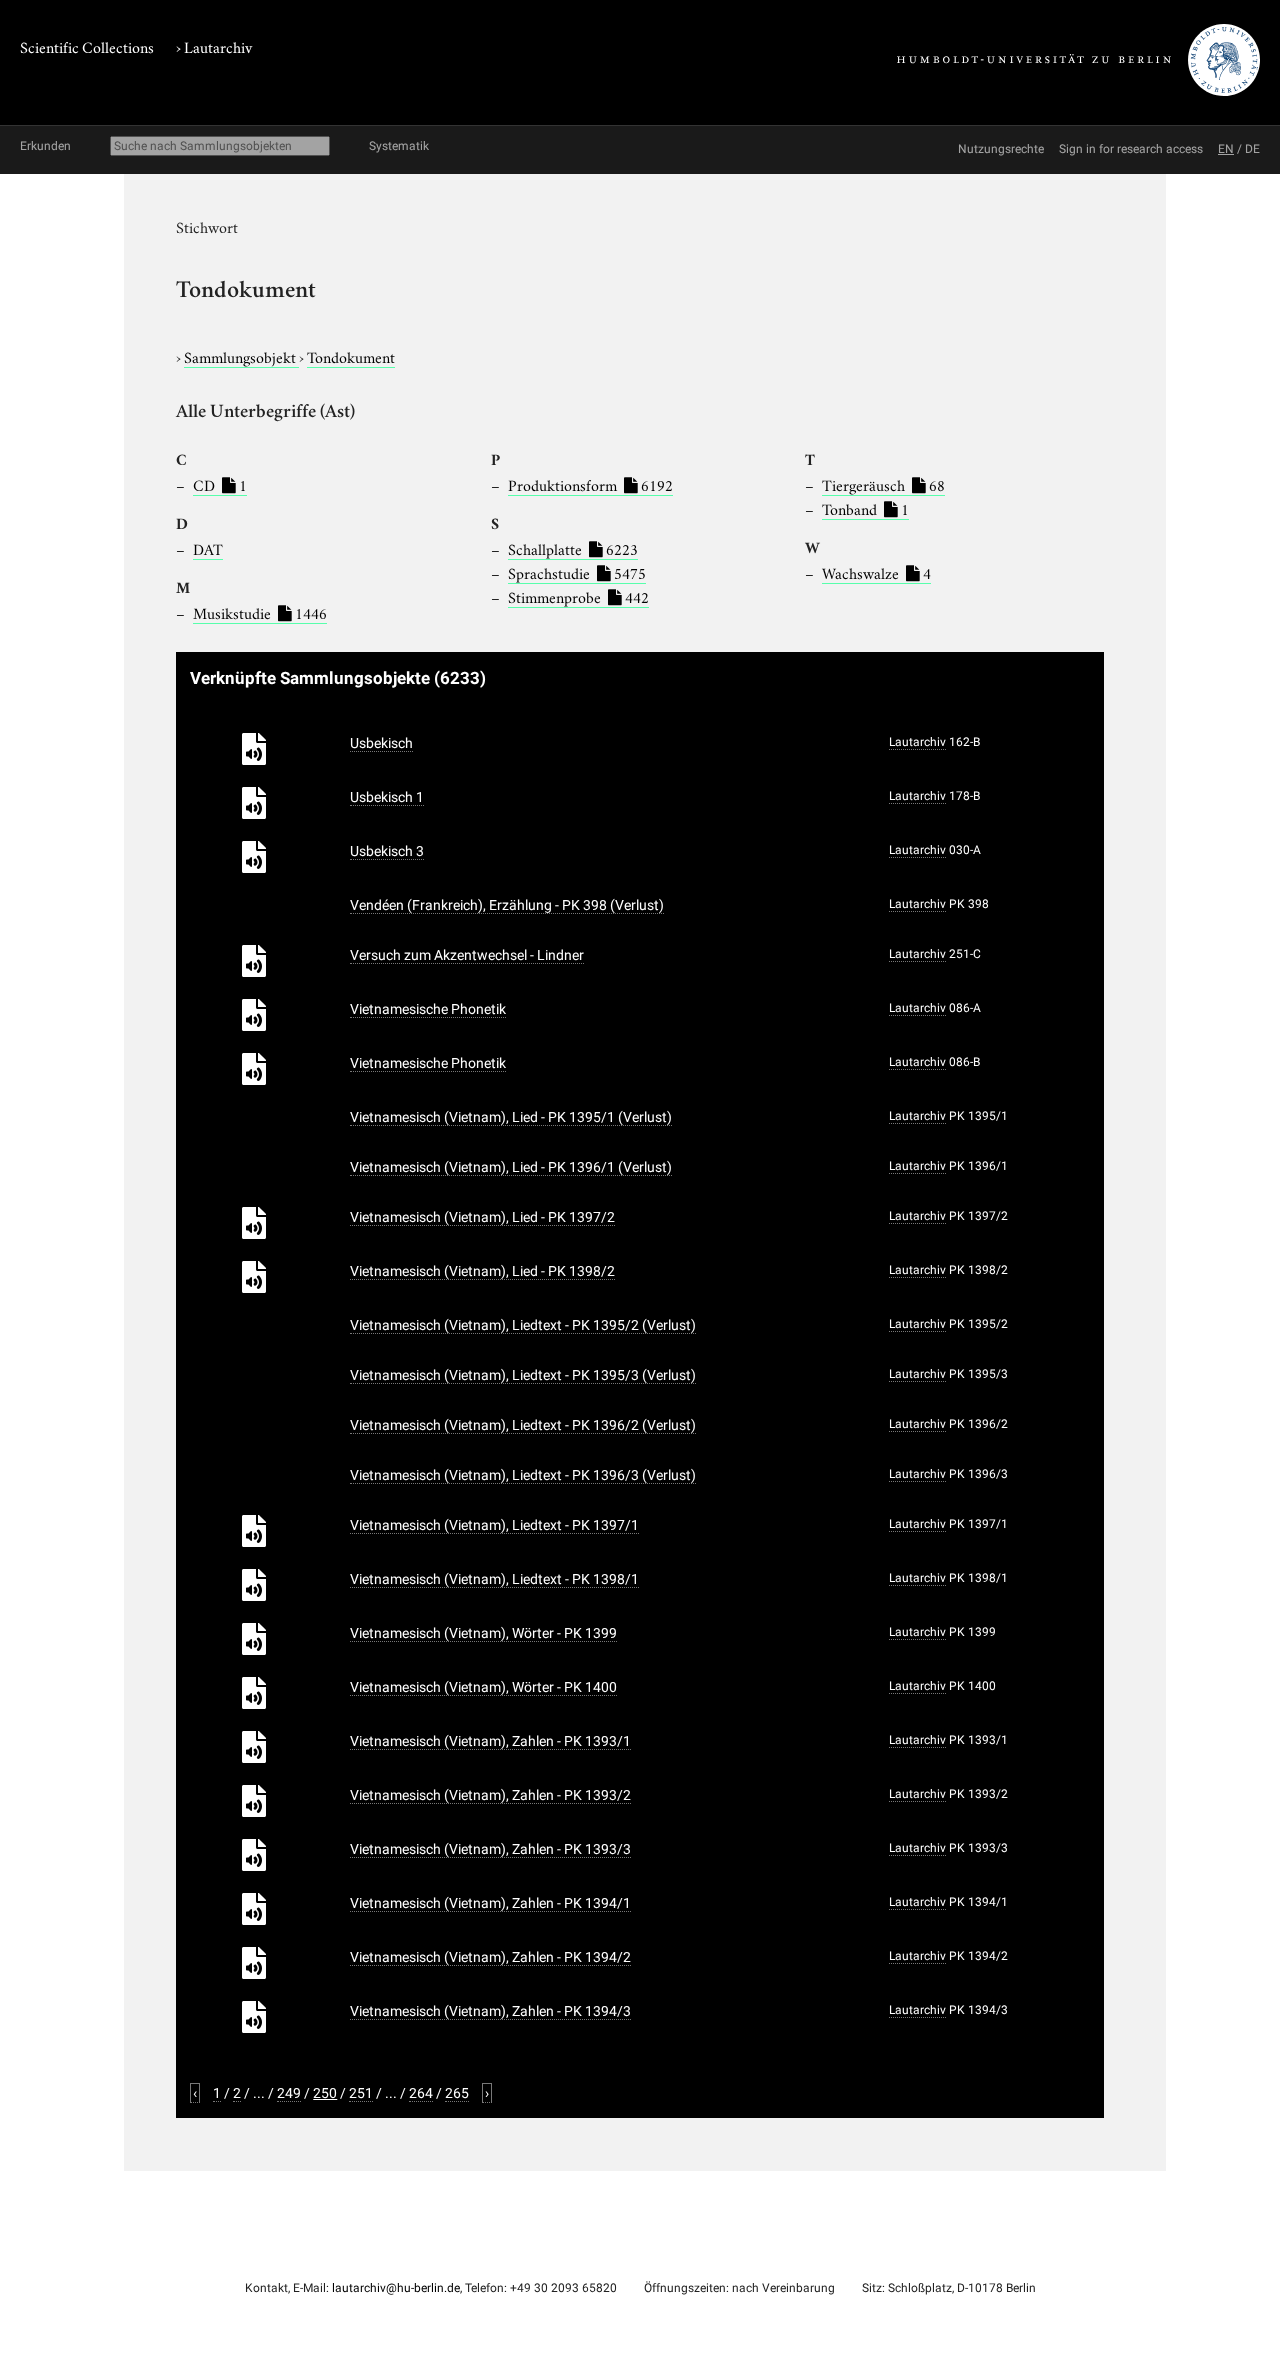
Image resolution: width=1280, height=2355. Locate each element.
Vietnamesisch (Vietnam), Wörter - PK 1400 (483, 1687)
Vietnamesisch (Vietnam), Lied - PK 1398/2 (482, 1271)
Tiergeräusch (883, 484)
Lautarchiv (218, 46)
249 (289, 2093)
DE (1252, 149)
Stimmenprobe (578, 596)
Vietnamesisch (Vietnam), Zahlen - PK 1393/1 (490, 1741)
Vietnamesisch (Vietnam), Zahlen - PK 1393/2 (490, 1795)
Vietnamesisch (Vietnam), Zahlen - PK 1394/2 (490, 1957)
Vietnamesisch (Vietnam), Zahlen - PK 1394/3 (490, 2011)
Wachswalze (876, 572)
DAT (208, 548)
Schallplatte (573, 548)
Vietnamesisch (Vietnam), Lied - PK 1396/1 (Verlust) (511, 1167)
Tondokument (351, 356)
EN (1226, 149)
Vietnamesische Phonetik (428, 1009)
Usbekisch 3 (387, 851)
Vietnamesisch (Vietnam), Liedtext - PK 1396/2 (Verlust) (523, 1425)
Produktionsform (590, 484)
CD (220, 484)
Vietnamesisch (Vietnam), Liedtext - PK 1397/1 (494, 1525)
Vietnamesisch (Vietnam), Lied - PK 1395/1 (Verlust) (511, 1117)
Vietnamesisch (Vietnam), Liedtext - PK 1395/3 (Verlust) (523, 1375)
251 (361, 2093)
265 (457, 2093)
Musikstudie (260, 612)
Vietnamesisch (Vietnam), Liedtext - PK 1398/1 (494, 1579)
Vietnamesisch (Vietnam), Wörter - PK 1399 (483, 1633)
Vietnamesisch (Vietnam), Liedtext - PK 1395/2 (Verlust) (523, 1325)
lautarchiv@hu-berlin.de (396, 2288)
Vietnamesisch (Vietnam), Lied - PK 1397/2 (482, 1217)
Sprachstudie (577, 572)
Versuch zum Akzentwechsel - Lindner (467, 955)
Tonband (865, 508)
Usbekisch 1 (387, 797)
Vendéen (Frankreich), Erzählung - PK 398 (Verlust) (507, 905)
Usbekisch (381, 743)
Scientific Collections (87, 46)
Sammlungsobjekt (241, 356)
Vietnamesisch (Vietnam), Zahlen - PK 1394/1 (490, 1903)
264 (421, 2093)
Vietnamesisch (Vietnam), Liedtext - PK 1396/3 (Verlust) (523, 1475)
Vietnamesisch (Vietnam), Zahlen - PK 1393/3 (490, 1849)
